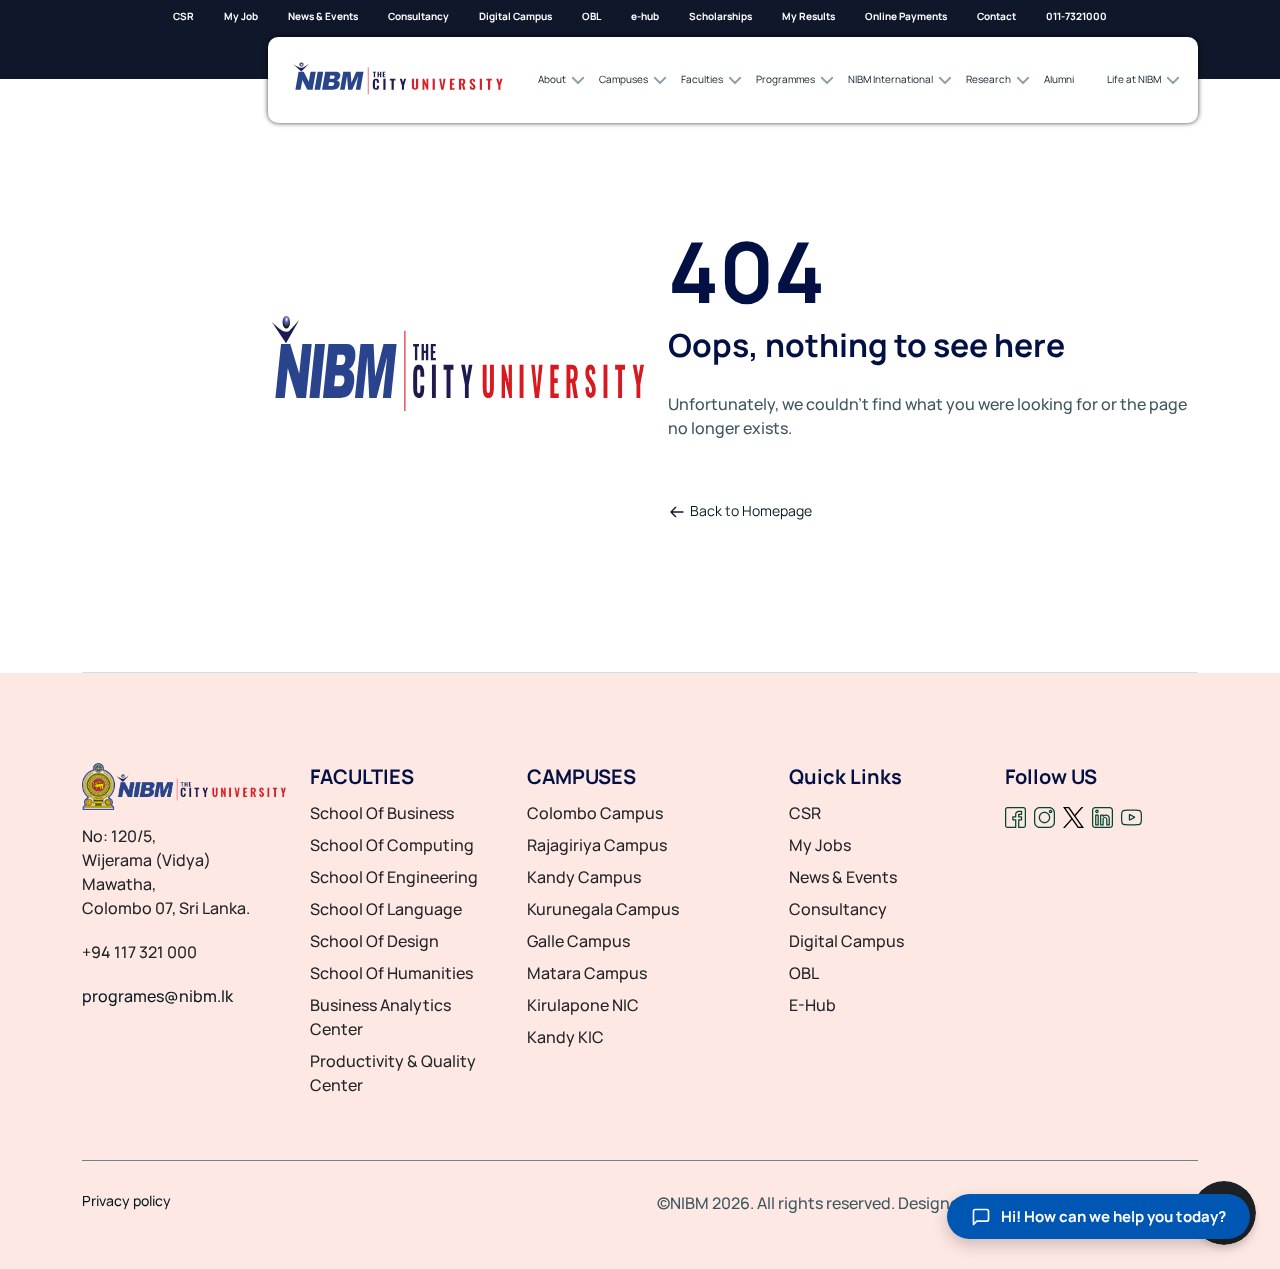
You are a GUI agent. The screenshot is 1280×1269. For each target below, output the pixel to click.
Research (988, 79)
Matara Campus (587, 973)
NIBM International (890, 79)
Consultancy (418, 16)
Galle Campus (578, 941)
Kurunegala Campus (603, 909)
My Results (808, 16)
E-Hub (812, 1005)
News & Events (323, 16)
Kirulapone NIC (583, 1005)
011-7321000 (1076, 16)
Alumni (1059, 79)
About (552, 79)
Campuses (623, 79)
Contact (996, 16)
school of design (374, 941)
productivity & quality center (393, 1073)
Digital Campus (515, 16)
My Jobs (820, 845)
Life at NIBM (1134, 79)
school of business (382, 813)
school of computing (392, 845)
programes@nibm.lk (157, 996)
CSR (183, 16)
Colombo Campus (595, 813)
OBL (591, 16)
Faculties (702, 79)
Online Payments (906, 16)
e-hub (645, 16)
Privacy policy (126, 1201)
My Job (241, 16)
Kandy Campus (584, 877)
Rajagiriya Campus (597, 845)
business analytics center (380, 1017)
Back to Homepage (751, 510)
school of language (386, 909)
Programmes (785, 79)
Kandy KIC (565, 1037)
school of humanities (391, 973)
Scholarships (720, 16)
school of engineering (394, 877)
